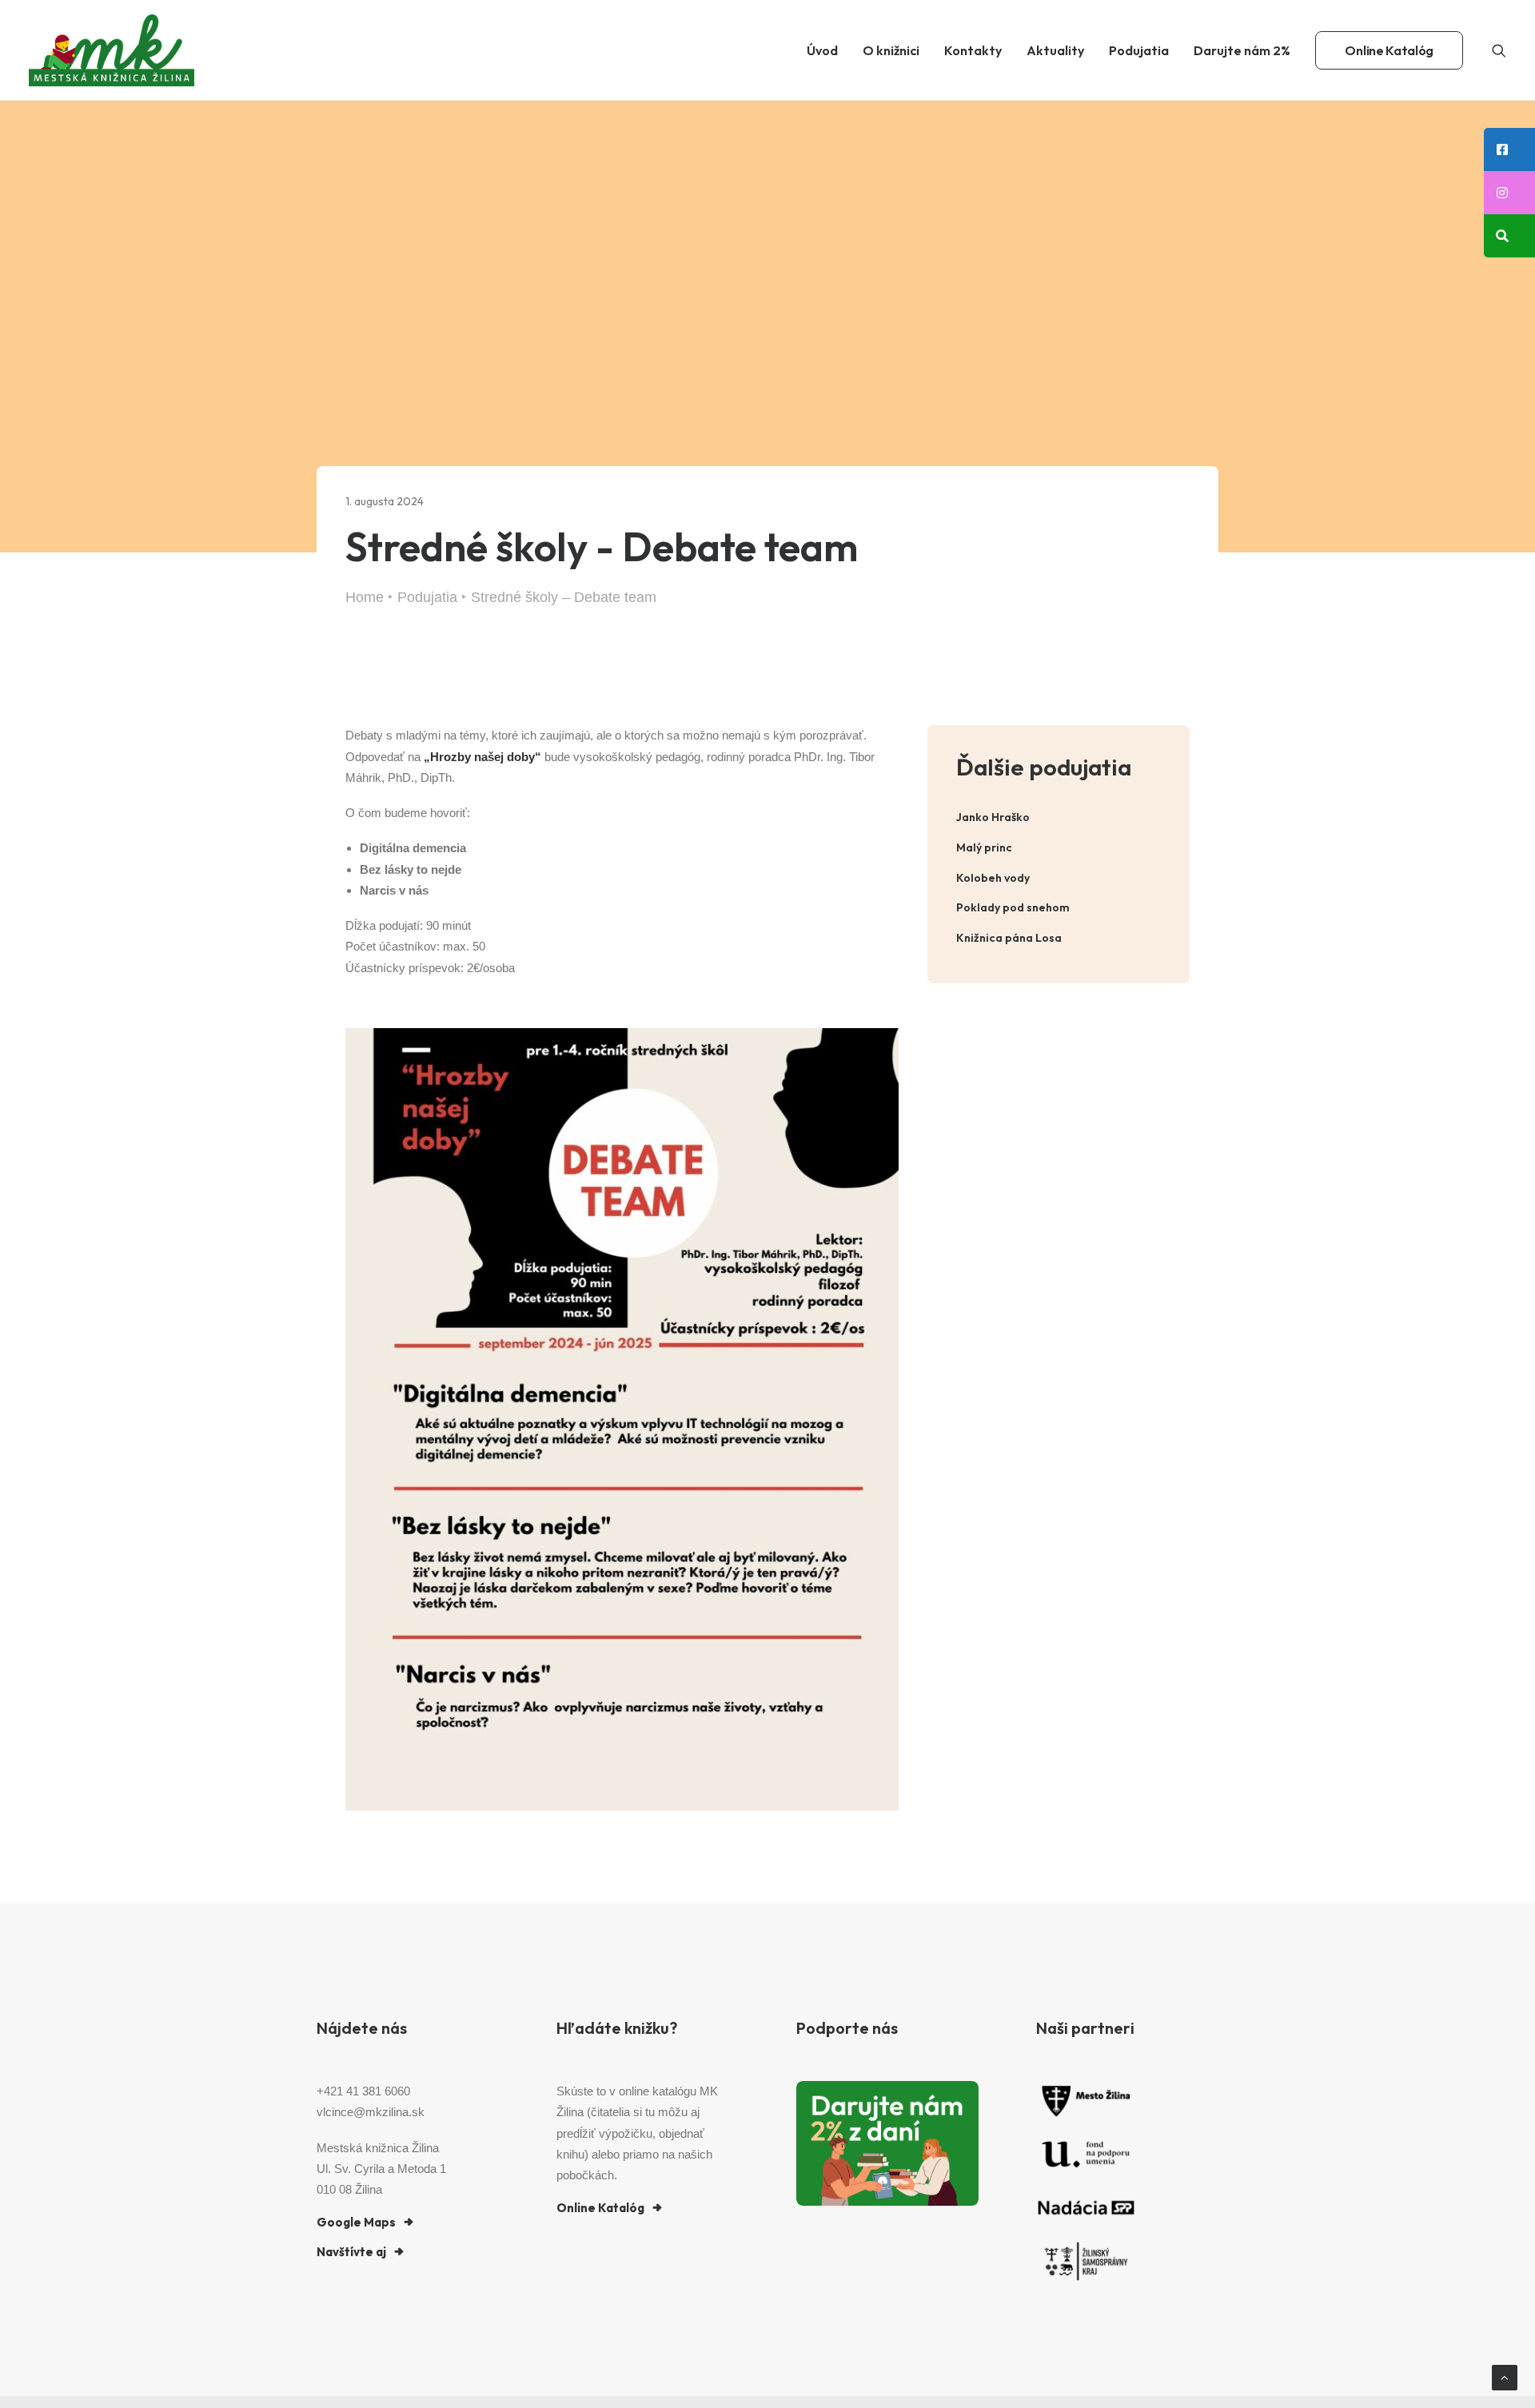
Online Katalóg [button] (600, 2208)
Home (365, 597)
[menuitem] (822, 50)
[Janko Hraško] (1059, 817)
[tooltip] (1509, 150)
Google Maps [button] (356, 2222)
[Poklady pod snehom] (1059, 908)
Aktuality (1055, 50)
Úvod (822, 50)
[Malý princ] (1059, 848)
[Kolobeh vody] (1059, 878)
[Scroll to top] (1505, 2376)
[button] (1499, 50)
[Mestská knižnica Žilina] (112, 50)
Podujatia (1139, 50)
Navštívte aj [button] (351, 2252)
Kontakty (973, 50)
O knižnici (891, 50)
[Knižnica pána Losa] (1059, 938)
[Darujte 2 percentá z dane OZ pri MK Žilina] (887, 2143)
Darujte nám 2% (1242, 50)
